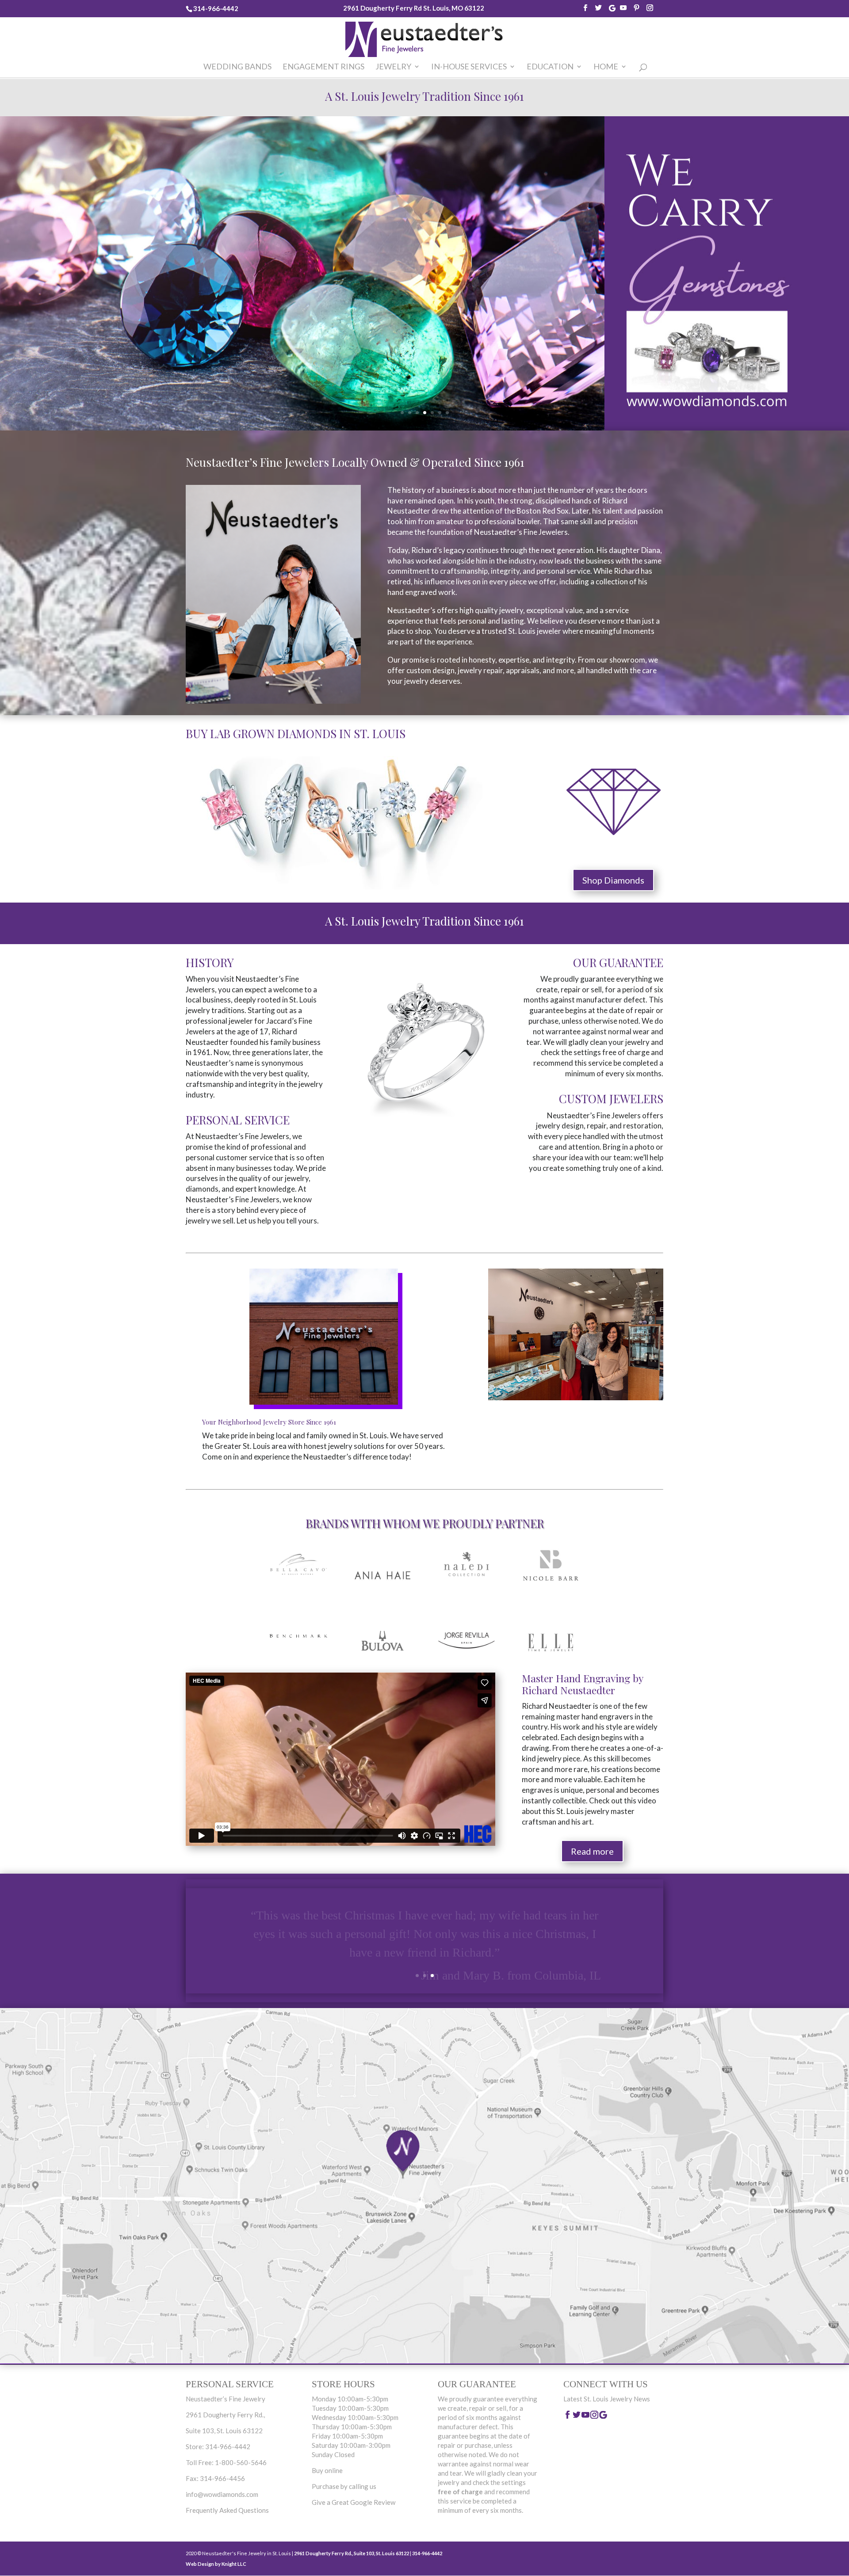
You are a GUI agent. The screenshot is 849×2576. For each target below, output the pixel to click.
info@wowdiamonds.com (222, 2494)
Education (550, 67)
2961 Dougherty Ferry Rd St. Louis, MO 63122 (414, 8)
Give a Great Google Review (354, 2502)
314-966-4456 (222, 2478)
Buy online (327, 2470)
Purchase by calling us (344, 2486)
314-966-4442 (216, 8)
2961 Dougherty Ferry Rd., (225, 2415)
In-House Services (469, 67)
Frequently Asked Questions (227, 2510)
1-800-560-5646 (241, 2462)
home (606, 67)
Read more (592, 1851)
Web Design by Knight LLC (216, 2564)
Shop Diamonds (613, 880)
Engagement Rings (323, 67)
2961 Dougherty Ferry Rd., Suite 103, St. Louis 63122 (352, 2553)
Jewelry (393, 67)
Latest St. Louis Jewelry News (607, 2399)
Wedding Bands (237, 67)
